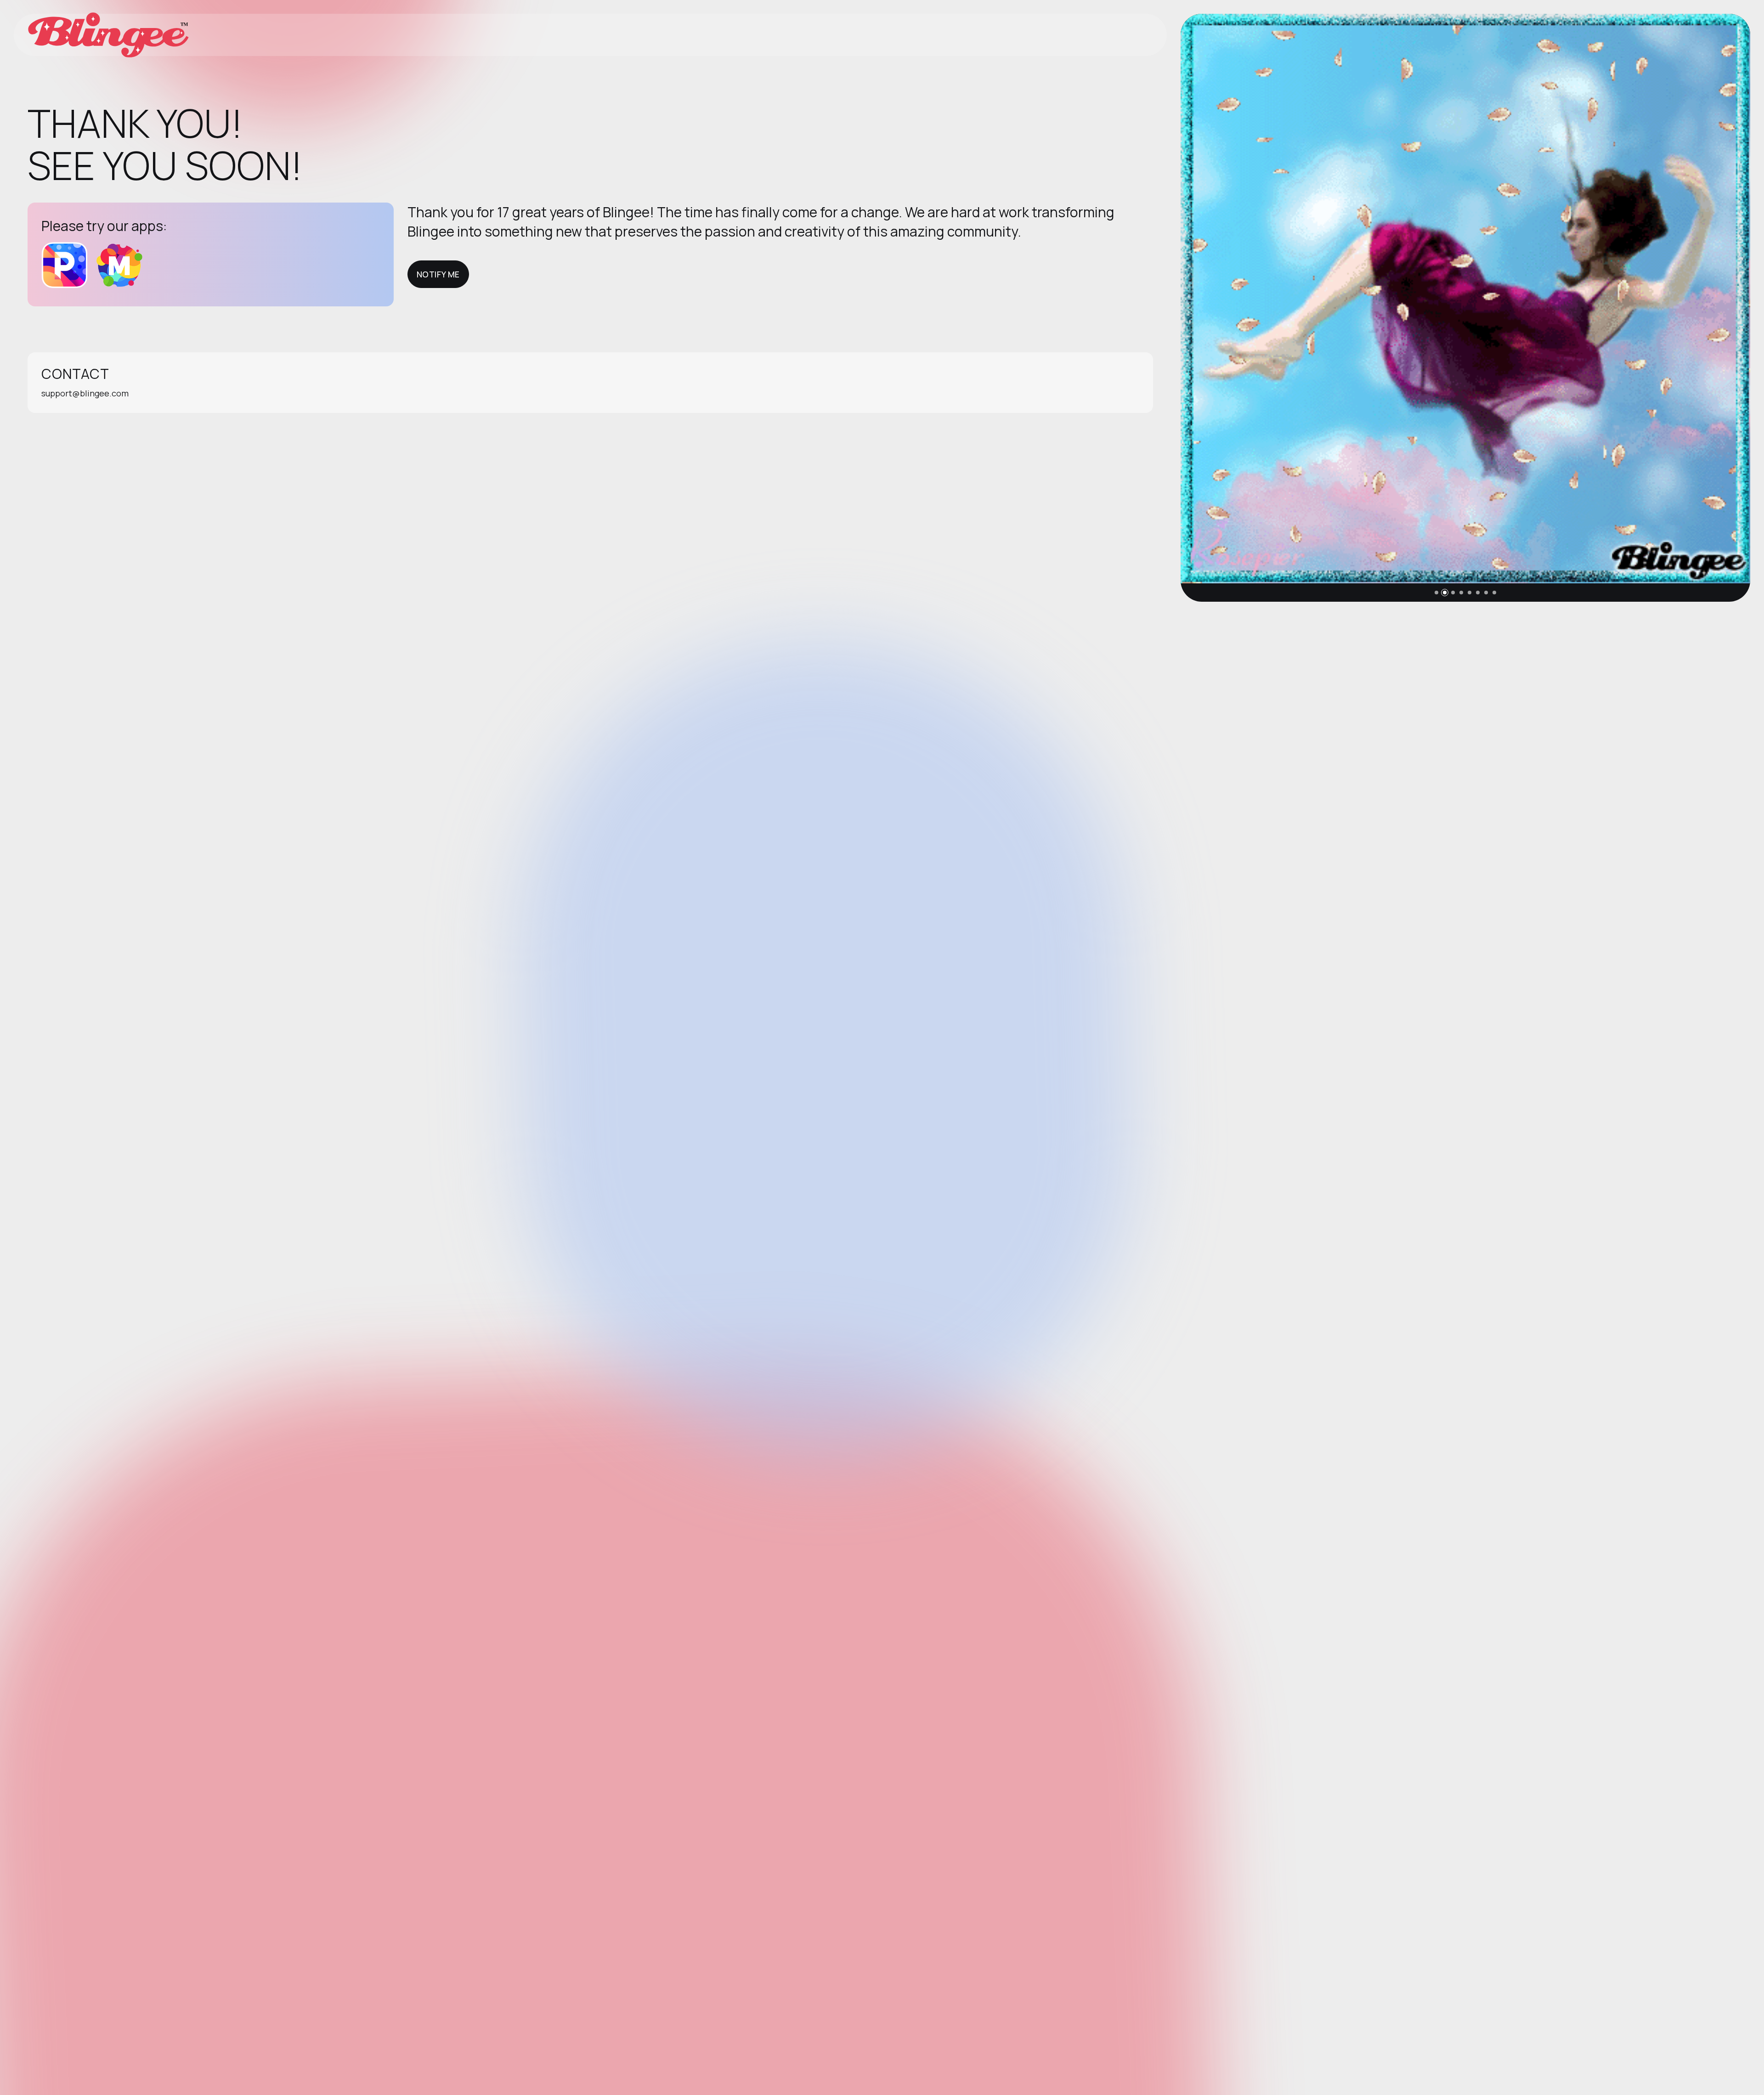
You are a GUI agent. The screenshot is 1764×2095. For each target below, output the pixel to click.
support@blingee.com (85, 393)
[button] (1436, 593)
